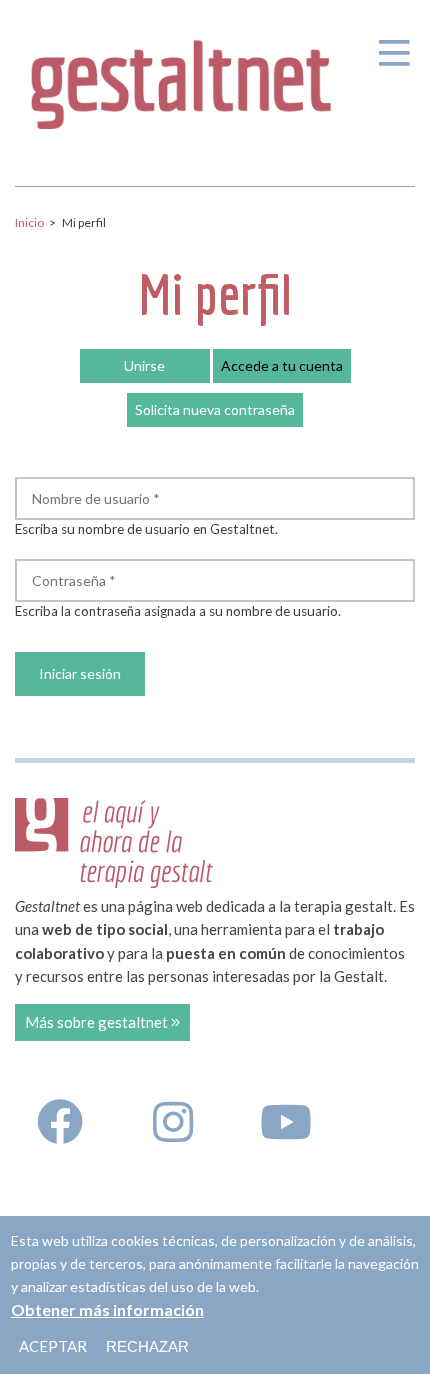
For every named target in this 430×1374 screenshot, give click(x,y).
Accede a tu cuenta (286, 370)
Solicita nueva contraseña (215, 409)
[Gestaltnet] (182, 78)
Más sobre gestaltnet (98, 1022)
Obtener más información (107, 1309)
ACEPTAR (53, 1346)
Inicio (29, 222)
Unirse (144, 365)
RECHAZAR (147, 1346)
